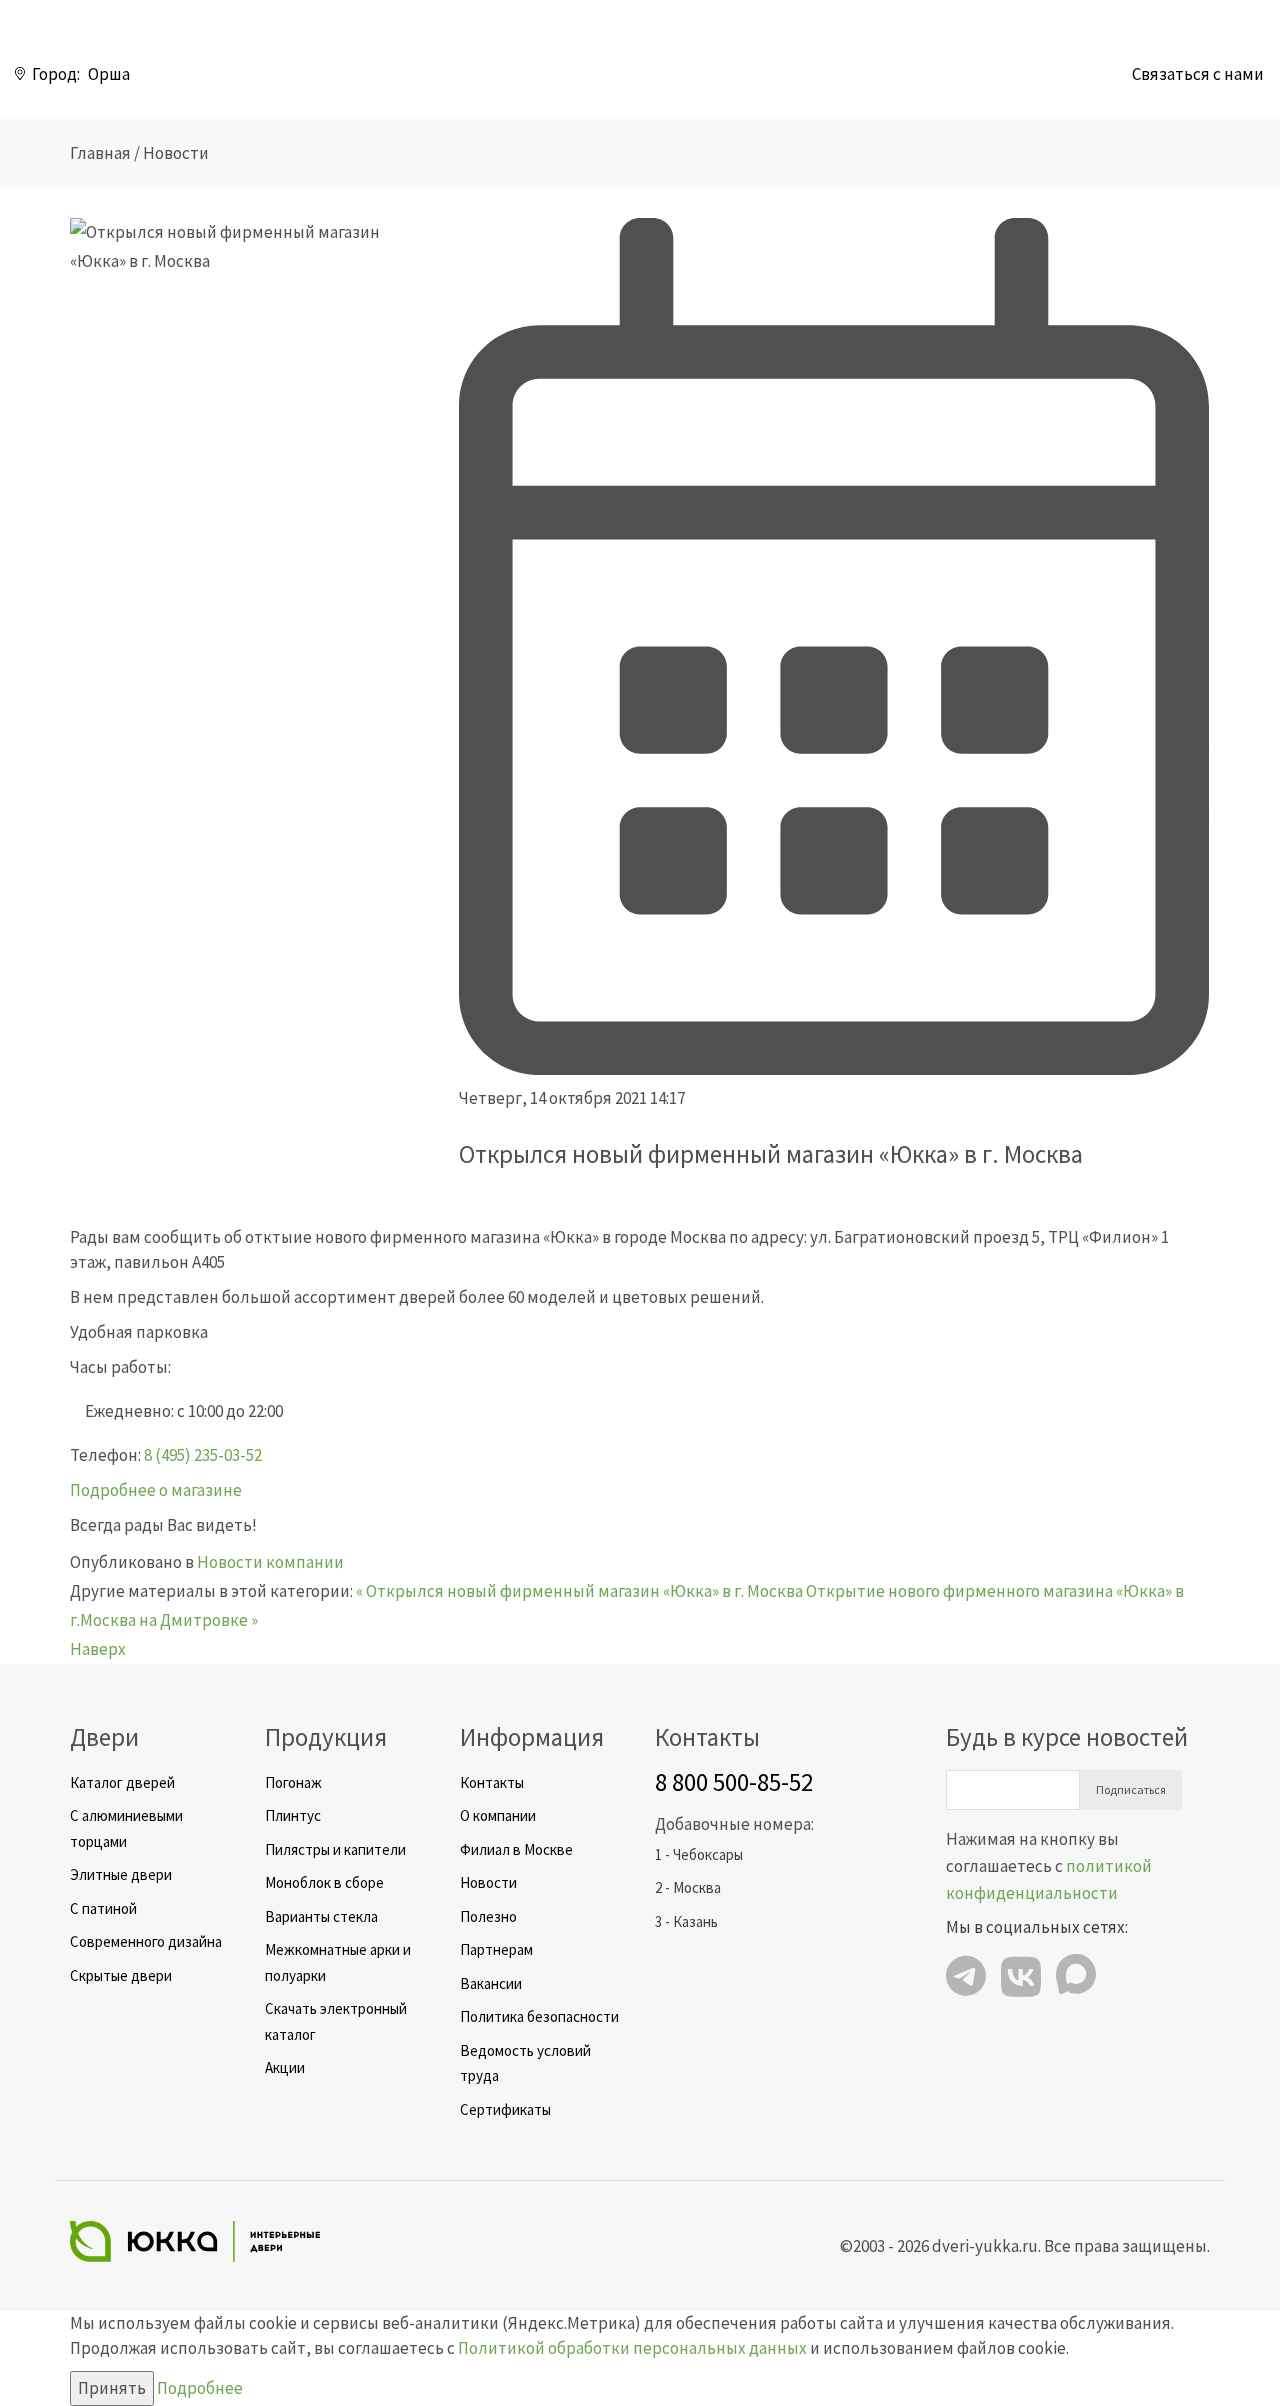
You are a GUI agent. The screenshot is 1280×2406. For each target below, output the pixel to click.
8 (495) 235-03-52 (203, 1455)
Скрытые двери (121, 1975)
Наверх (98, 1649)
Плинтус (293, 1815)
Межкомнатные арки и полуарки (338, 1962)
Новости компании (270, 1562)
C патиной (103, 1908)
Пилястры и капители (335, 1849)
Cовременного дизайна (146, 1941)
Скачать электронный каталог (336, 2021)
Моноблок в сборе (324, 1882)
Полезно (488, 1916)
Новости (176, 153)
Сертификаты (505, 2109)
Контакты (492, 1782)
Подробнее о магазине (156, 1490)
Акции (285, 2067)
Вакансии (491, 1983)
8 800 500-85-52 (734, 1782)
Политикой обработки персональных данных (632, 2348)
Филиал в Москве (516, 1849)
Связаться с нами (1198, 74)
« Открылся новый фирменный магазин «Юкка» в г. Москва (579, 1591)
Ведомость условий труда (525, 2063)
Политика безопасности (539, 2016)
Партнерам (496, 1949)
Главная (100, 153)
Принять (112, 2388)
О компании (498, 1815)
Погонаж (293, 1782)
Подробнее (200, 2388)
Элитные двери (121, 1874)
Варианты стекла (321, 1916)
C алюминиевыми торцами (126, 1828)
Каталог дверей (122, 1782)
